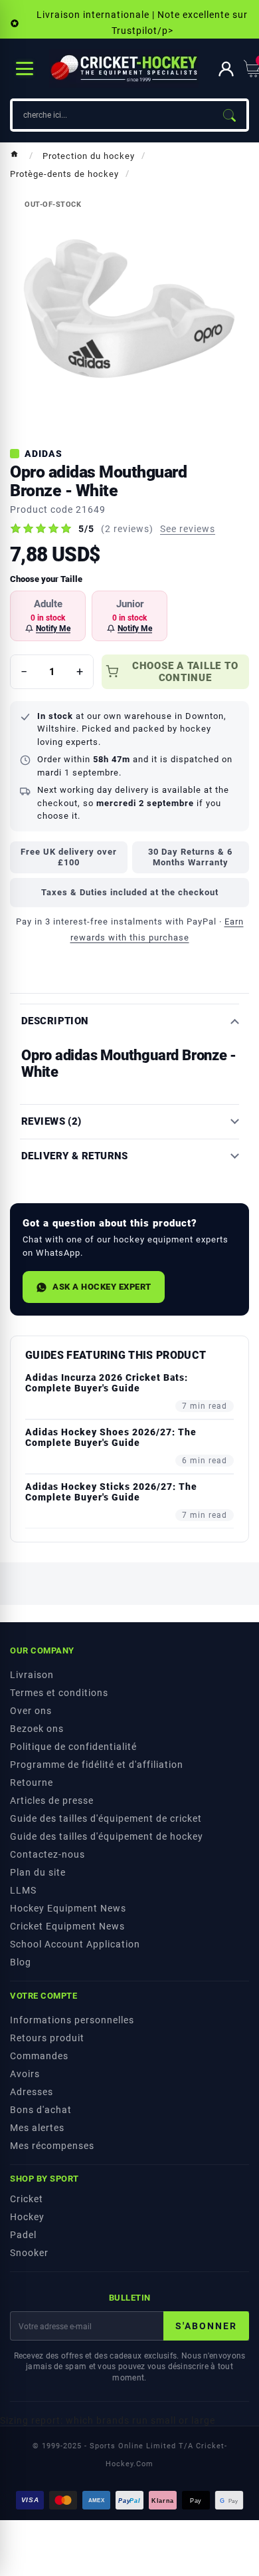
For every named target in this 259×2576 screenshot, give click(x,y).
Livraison (32, 1675)
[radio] (48, 616)
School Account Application (75, 1944)
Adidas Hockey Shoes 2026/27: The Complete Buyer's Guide (111, 1437)
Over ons (31, 1711)
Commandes (39, 2056)
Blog (21, 1962)
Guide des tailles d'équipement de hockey (107, 1836)
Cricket (27, 2199)
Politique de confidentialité (73, 1747)
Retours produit (47, 2038)
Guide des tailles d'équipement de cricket (106, 1818)
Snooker (29, 2253)
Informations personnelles (72, 2020)
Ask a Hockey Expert (102, 1287)
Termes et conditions (59, 1693)
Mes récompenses (52, 2146)
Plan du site (38, 1872)
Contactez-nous (47, 1854)
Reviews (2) (51, 1122)
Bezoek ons (37, 1729)
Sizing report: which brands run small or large (108, 2420)
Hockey (27, 2217)
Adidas (43, 454)
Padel (23, 2235)
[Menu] (25, 69)
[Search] (229, 115)
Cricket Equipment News (67, 1926)
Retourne (32, 1783)
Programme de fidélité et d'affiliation (97, 1765)
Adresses (32, 2092)
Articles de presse (52, 1800)
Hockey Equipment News (68, 1908)
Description (55, 1021)
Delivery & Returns (75, 1156)
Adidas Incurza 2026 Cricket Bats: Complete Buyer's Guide (107, 1383)
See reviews (188, 529)
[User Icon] (226, 69)
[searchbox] (112, 115)
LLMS (23, 1890)
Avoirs (25, 2074)
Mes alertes (37, 2128)
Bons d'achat (41, 2110)
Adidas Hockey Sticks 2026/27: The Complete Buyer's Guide (111, 1492)
